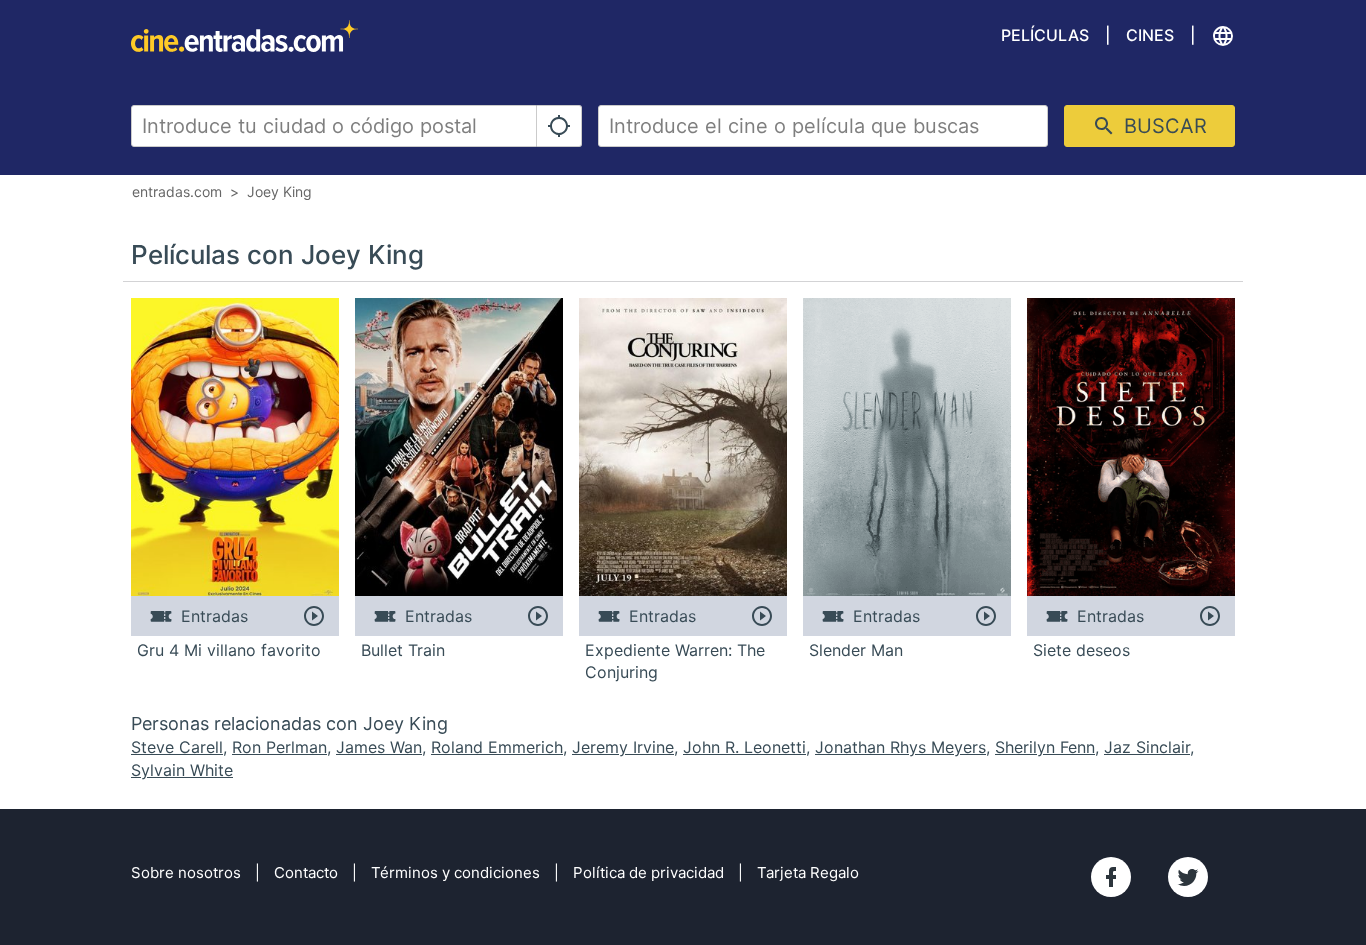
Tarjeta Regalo (808, 872)
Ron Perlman (279, 747)
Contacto (306, 872)
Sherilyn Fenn (1045, 747)
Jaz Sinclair (1147, 747)
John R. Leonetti (744, 747)
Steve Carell (177, 747)
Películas (1045, 35)
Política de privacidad (648, 872)
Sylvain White (182, 770)
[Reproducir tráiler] (313, 616)
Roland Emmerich (497, 747)
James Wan (379, 747)
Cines (1150, 35)
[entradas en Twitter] (1188, 877)
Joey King (279, 191)
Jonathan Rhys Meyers (900, 747)
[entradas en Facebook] (1111, 877)
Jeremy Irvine (623, 747)
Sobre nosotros (186, 872)
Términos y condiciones (455, 872)
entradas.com (177, 191)
